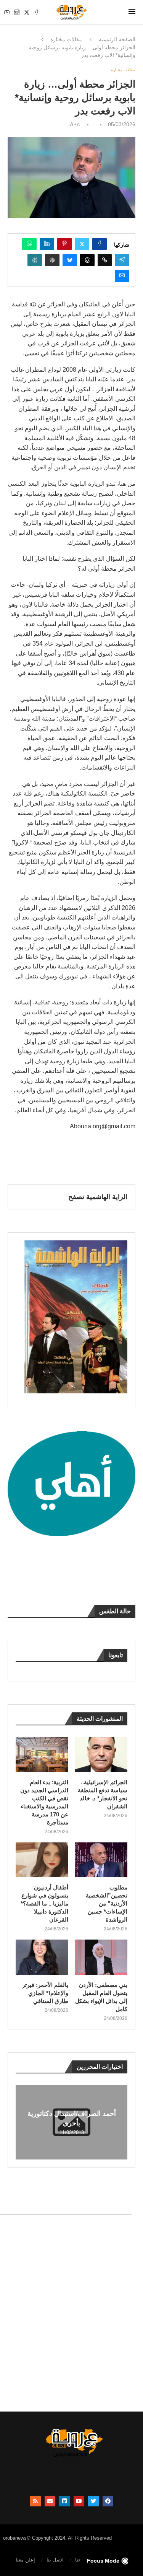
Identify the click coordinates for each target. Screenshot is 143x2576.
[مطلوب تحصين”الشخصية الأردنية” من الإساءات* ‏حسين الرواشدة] (101, 1860)
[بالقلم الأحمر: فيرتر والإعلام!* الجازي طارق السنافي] (42, 1957)
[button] (22, 2122)
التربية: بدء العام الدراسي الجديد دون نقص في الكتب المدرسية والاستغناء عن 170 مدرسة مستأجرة (44, 1802)
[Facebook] (37, 12)
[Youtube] (7, 12)
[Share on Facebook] (100, 244)
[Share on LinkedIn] (47, 244)
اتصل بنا (55, 2560)
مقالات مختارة (66, 39)
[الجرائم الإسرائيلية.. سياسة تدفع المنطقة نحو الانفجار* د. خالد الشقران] (101, 1754)
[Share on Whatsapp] (29, 244)
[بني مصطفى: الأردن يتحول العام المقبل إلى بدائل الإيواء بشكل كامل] (101, 1957)
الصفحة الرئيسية (117, 39)
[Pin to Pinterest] (64, 244)
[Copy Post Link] (105, 260)
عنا (78, 2560)
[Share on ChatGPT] (52, 260)
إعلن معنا (25, 2560)
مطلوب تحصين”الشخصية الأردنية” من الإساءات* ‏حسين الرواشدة (107, 1903)
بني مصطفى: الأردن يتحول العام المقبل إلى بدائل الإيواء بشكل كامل (101, 1997)
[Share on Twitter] (82, 244)
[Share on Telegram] (122, 260)
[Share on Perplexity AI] (35, 260)
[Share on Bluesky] (70, 260)
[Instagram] (17, 12)
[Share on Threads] (87, 260)
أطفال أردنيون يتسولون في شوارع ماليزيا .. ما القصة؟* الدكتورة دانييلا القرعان (44, 1903)
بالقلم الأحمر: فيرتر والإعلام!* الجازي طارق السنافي (45, 1993)
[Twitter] (27, 12)
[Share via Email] (122, 276)
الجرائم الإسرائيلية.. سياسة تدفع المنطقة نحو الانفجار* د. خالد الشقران (103, 1794)
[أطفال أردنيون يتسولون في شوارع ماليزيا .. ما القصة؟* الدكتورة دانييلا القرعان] (42, 1860)
